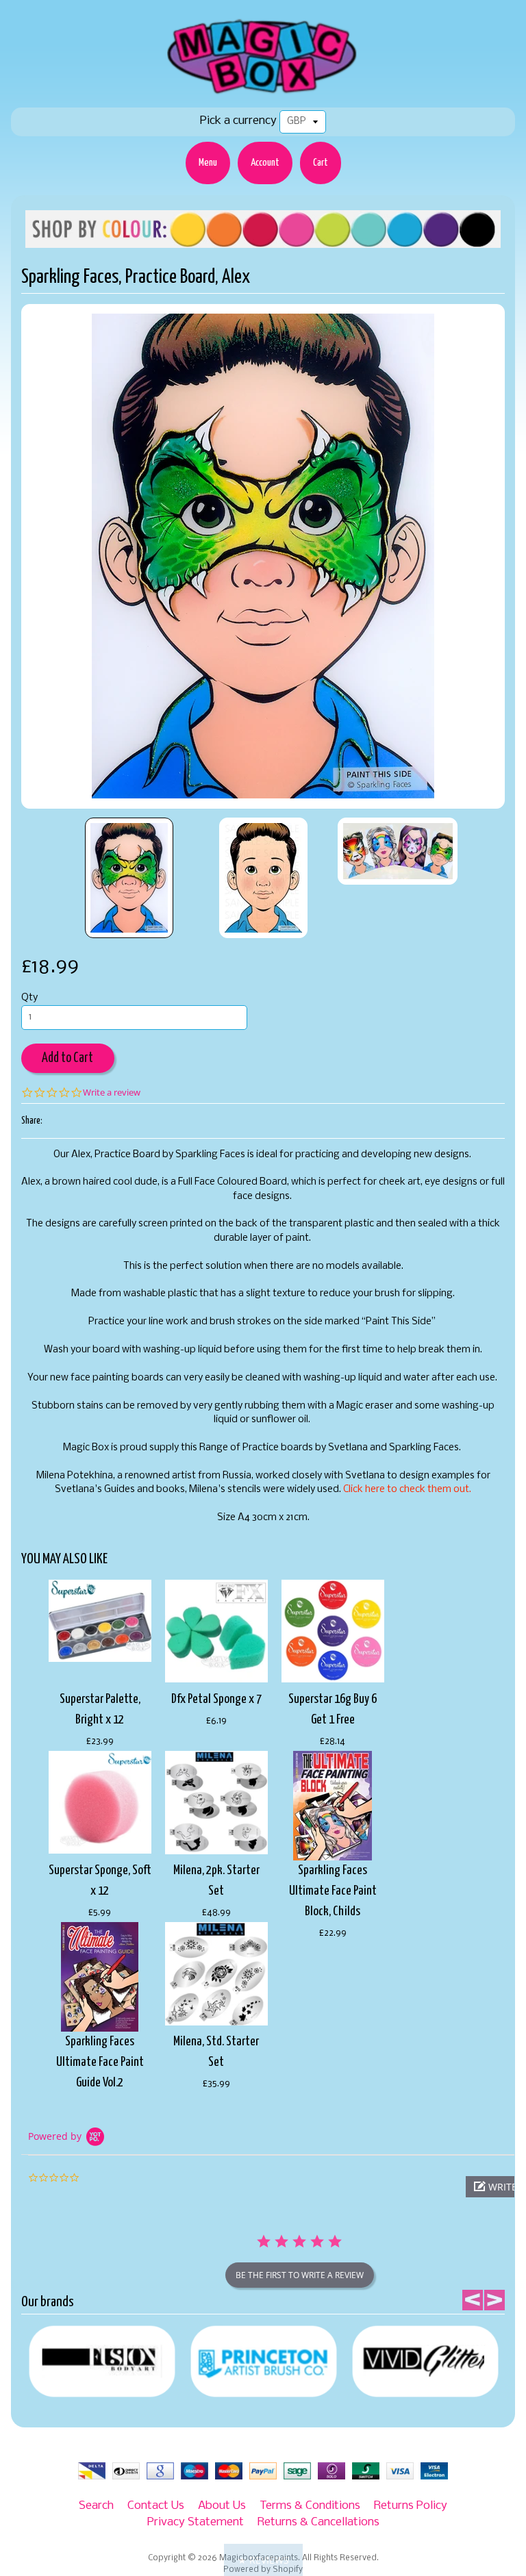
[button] (263, 2560)
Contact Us (156, 2506)
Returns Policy (411, 2506)
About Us (222, 2506)
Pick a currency (238, 121)
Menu (208, 163)
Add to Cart (67, 1058)
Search (96, 2506)
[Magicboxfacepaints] (263, 93)
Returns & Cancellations (318, 2522)
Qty (29, 998)
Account (265, 163)
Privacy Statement (196, 2522)
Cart (321, 163)
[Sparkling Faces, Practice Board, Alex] (129, 878)
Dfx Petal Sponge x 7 (216, 1699)
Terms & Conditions (310, 2506)
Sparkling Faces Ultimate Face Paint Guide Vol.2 (100, 2062)
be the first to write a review (300, 2275)
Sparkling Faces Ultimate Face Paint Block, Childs (333, 1891)
